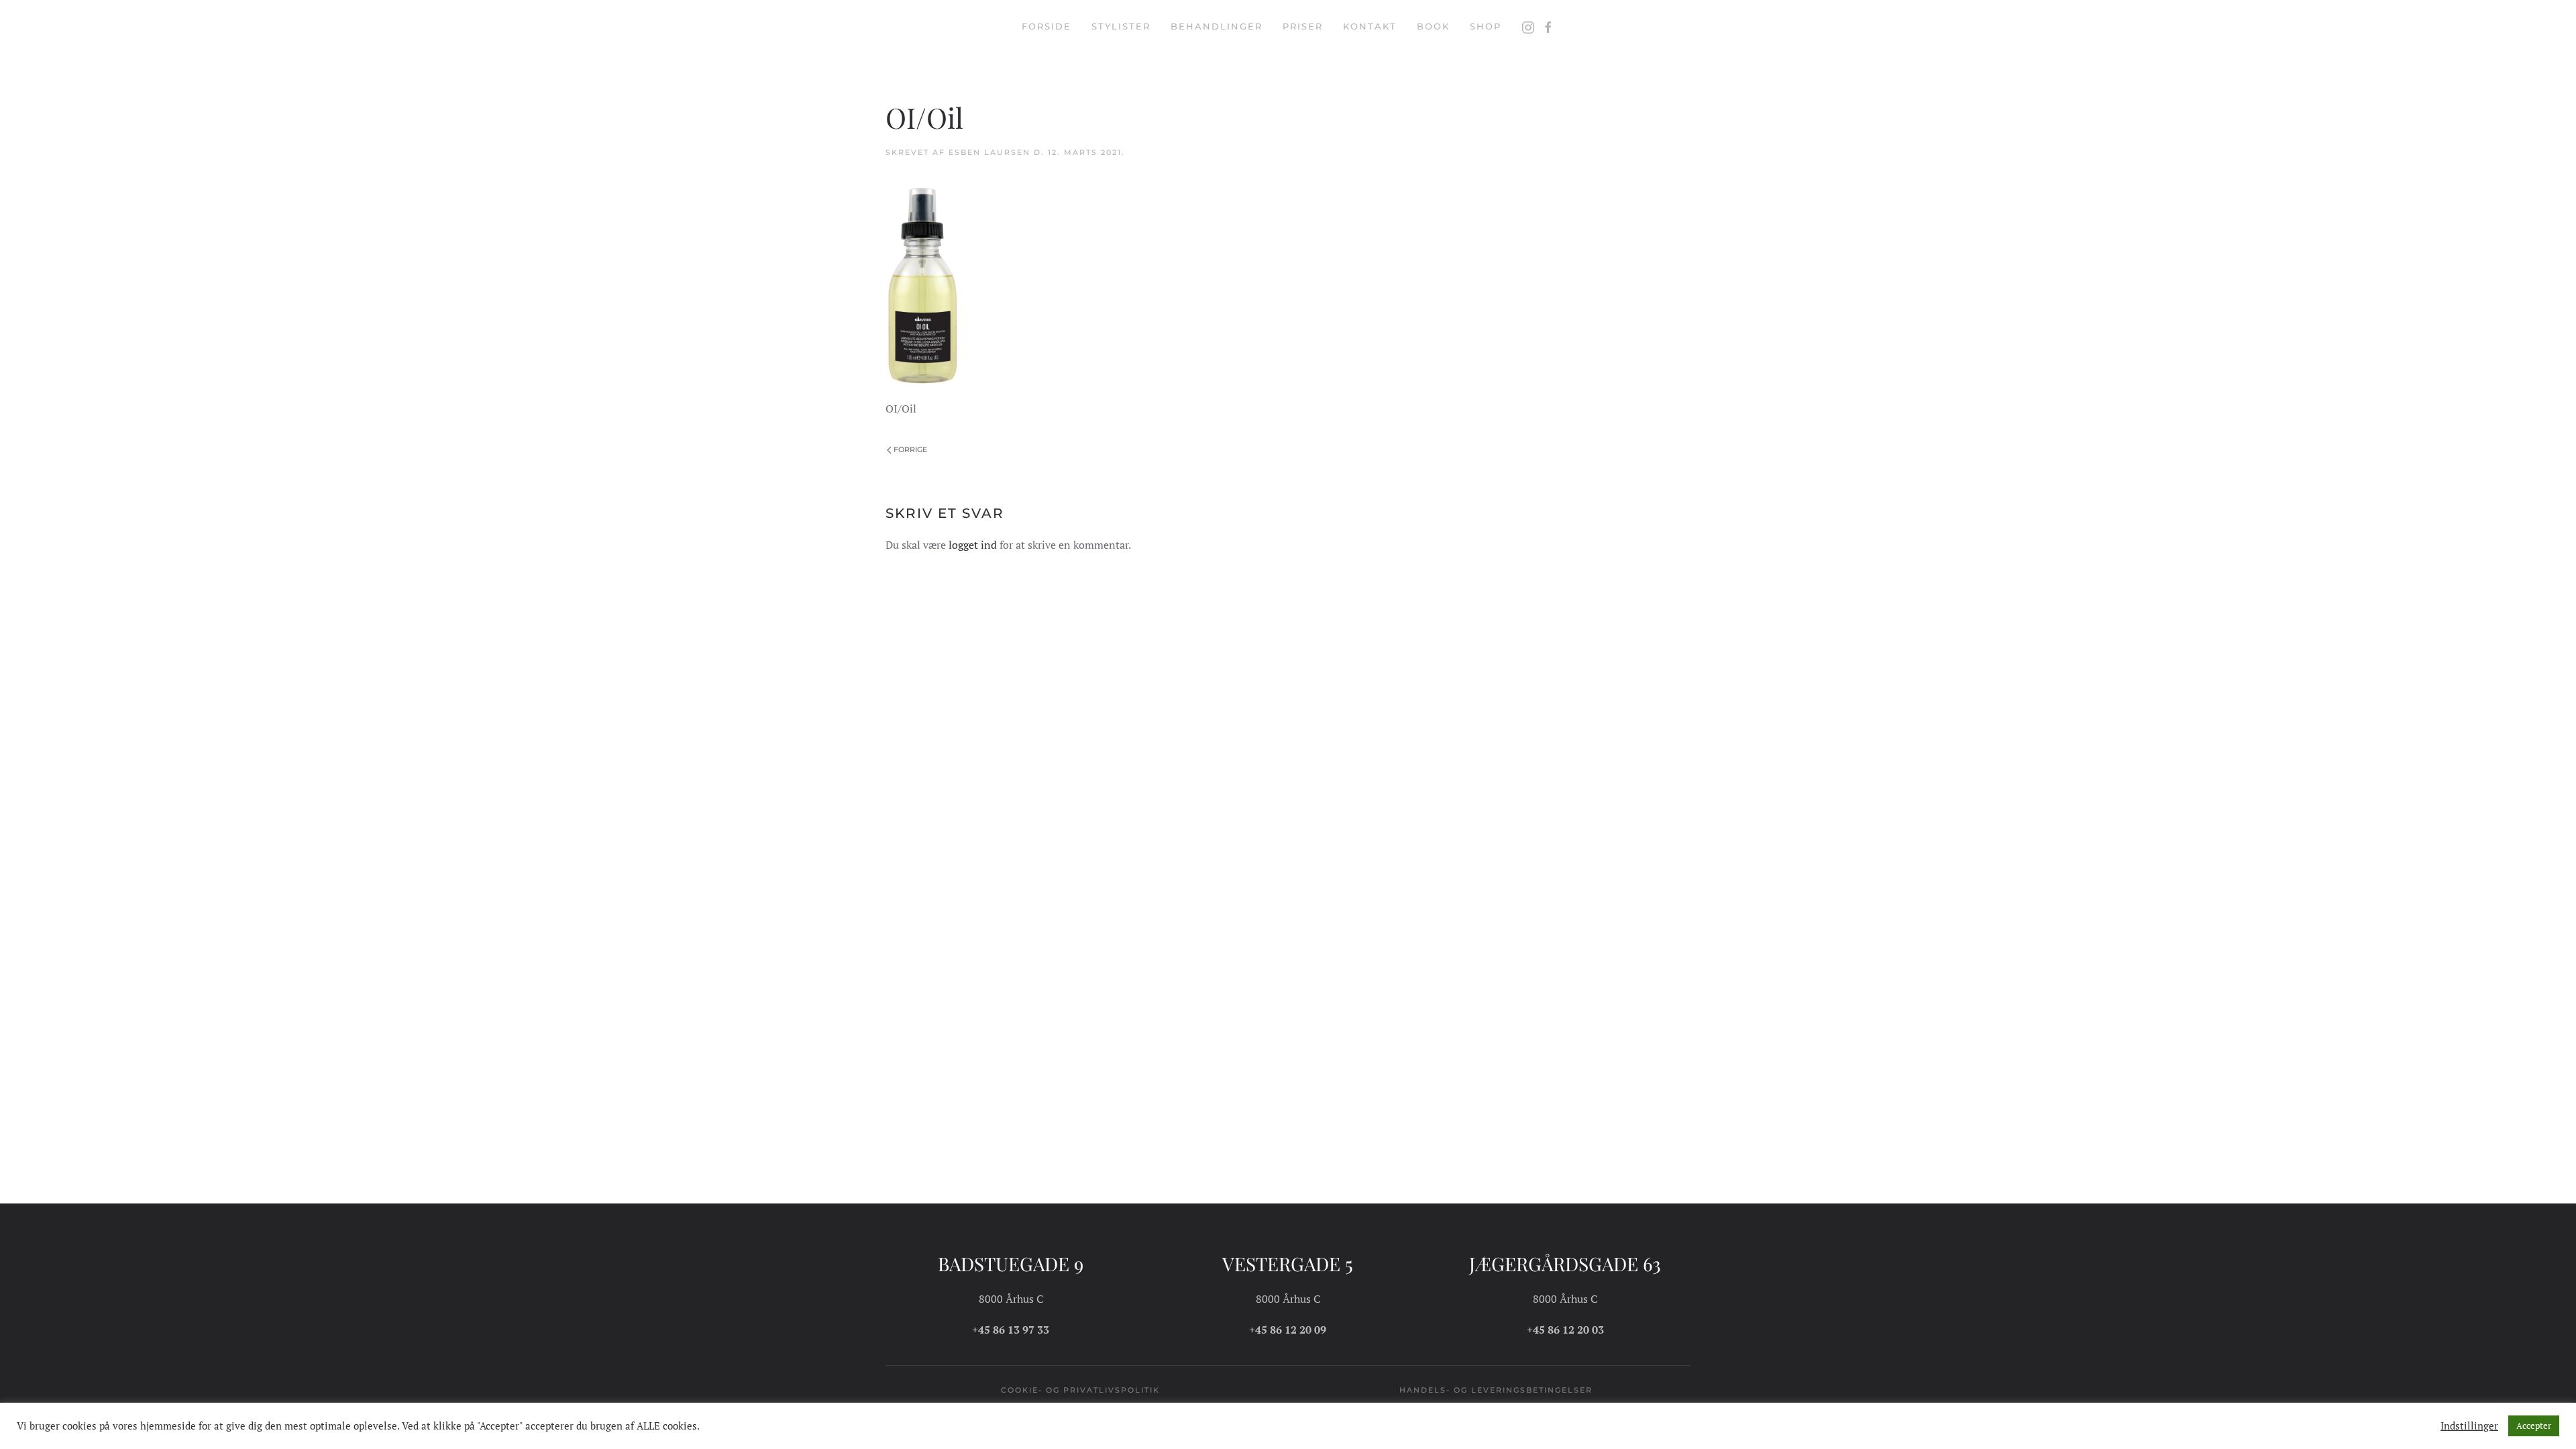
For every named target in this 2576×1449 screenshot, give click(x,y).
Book (1433, 26)
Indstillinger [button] (2469, 1426)
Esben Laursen (989, 152)
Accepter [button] (2534, 1426)
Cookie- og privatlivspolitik (1080, 1390)
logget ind (973, 545)
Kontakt (1370, 26)
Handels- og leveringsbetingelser (1496, 1390)
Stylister (1121, 26)
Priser (1303, 26)
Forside (1046, 26)
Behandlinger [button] (1217, 26)
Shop (1486, 26)
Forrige (910, 449)
